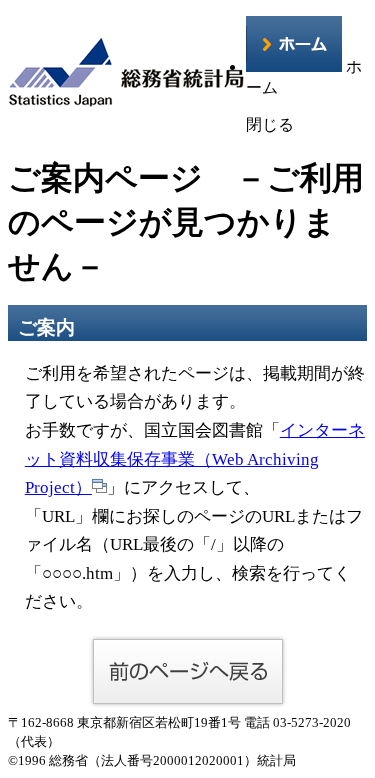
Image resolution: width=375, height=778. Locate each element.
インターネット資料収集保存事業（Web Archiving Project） (195, 459)
